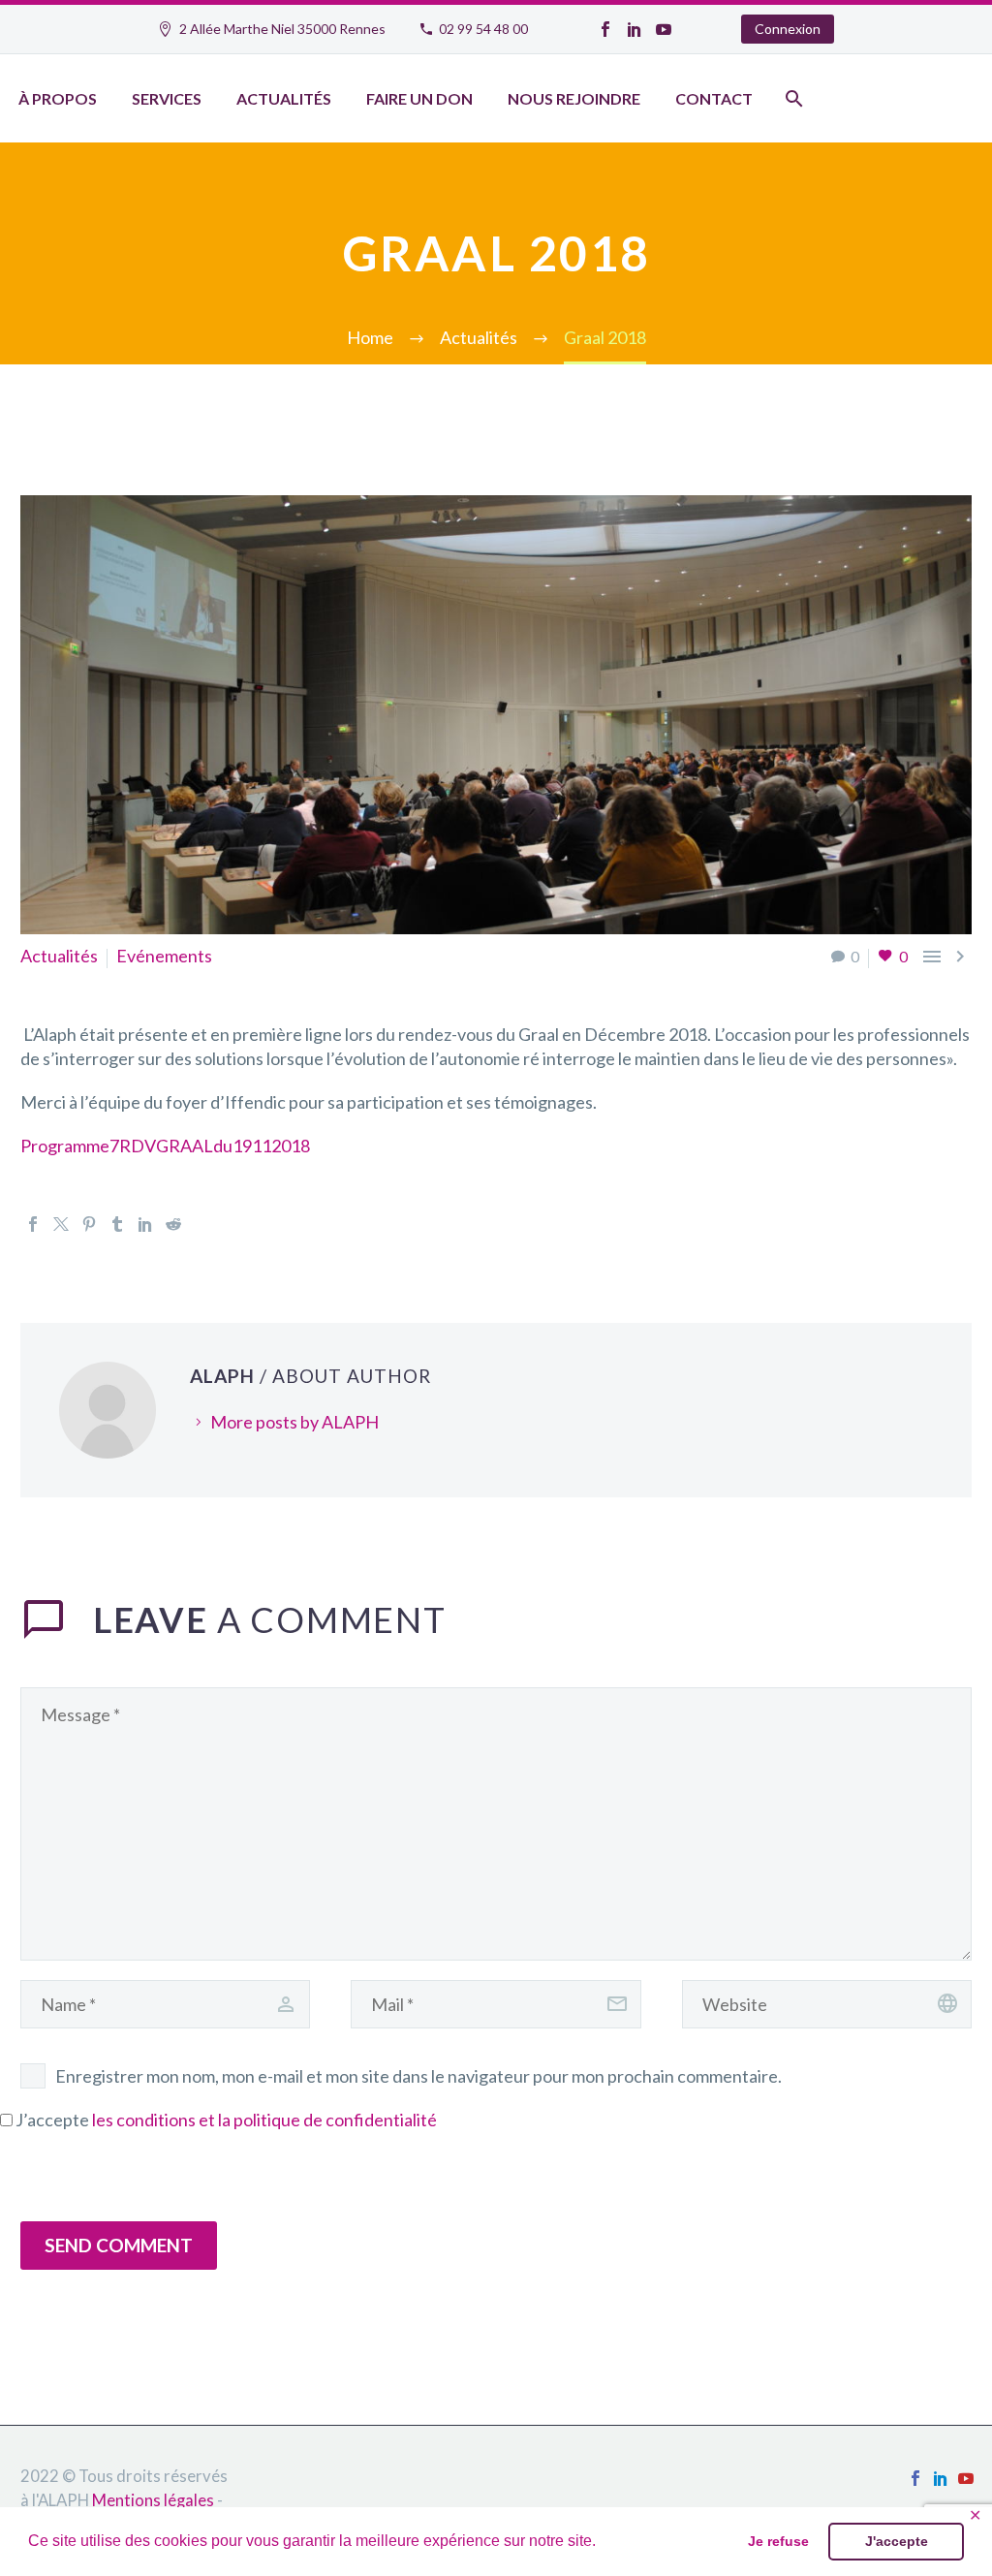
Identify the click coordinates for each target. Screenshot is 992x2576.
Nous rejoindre (574, 98)
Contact (714, 98)
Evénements (164, 956)
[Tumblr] (117, 1224)
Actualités (284, 98)
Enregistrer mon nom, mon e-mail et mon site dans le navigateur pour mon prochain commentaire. (418, 2076)
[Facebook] (605, 29)
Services (167, 98)
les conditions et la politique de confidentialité (264, 2120)
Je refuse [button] (778, 2541)
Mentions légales (153, 2500)
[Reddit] (173, 1224)
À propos (58, 98)
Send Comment (119, 2245)
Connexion (788, 29)
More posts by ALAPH (294, 1422)
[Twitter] (61, 1224)
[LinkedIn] (635, 29)
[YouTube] (664, 29)
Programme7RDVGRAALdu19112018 (165, 1146)
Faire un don (419, 98)
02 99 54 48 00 (483, 29)
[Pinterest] (89, 1224)
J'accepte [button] (897, 2541)
